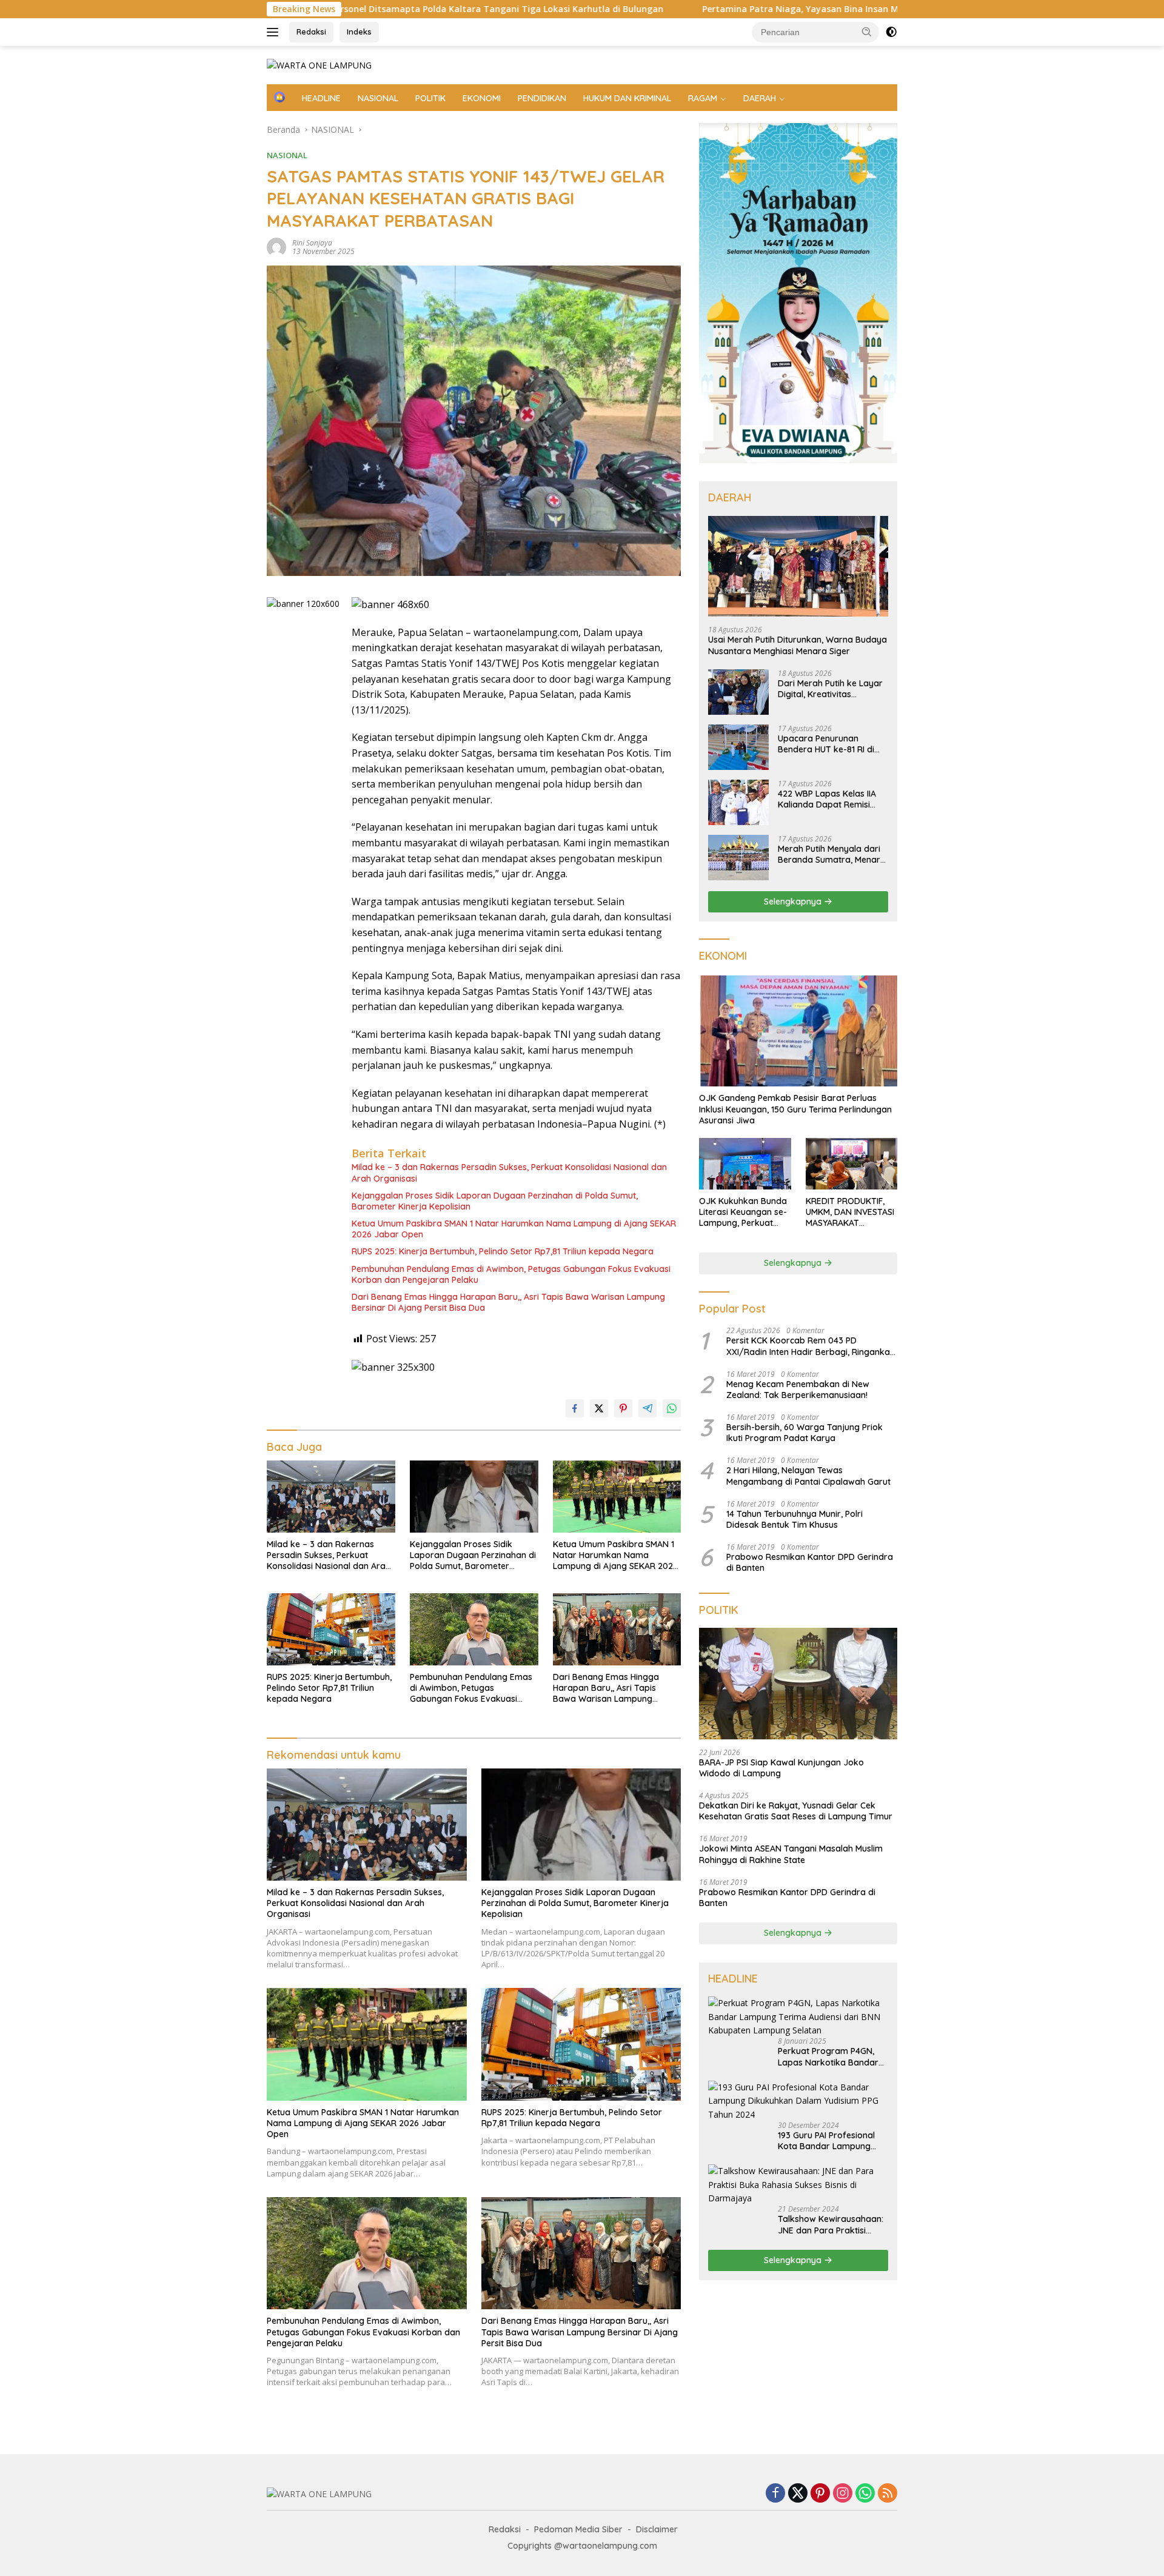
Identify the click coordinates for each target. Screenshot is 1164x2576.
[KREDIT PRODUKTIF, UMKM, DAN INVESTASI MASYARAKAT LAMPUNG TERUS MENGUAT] (851, 1164)
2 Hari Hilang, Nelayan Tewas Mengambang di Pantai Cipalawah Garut (808, 1476)
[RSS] (888, 2494)
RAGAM (703, 98)
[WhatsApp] (865, 2494)
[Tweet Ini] (599, 1408)
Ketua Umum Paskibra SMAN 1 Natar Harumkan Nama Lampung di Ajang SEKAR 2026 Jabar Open (514, 1229)
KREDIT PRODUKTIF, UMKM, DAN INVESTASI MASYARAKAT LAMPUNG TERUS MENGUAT (850, 1212)
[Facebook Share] (575, 1408)
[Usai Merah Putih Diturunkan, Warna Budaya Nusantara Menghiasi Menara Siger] (798, 567)
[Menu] (275, 32)
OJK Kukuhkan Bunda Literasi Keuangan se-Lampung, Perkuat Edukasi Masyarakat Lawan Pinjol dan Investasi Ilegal (743, 1212)
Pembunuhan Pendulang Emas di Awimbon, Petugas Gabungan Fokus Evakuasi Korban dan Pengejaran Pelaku (511, 1274)
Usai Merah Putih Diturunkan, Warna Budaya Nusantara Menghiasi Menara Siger (798, 645)
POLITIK (430, 98)
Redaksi (311, 32)
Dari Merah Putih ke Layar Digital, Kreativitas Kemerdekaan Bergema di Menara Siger (831, 689)
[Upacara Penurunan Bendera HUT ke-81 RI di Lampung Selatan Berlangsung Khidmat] (738, 747)
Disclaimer (657, 2529)
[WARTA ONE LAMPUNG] (319, 65)
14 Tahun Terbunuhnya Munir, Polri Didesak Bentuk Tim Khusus (794, 1519)
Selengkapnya (794, 902)
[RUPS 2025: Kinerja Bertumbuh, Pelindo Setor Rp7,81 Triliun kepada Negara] (331, 1629)
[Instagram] (843, 2494)
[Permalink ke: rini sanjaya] (276, 246)
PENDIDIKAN (542, 98)
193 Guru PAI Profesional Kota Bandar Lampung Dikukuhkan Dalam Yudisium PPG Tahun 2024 (830, 2141)
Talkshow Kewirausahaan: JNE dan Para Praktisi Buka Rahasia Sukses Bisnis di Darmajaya (831, 2224)
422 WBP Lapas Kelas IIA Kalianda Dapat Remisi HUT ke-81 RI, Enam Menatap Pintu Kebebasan (831, 799)
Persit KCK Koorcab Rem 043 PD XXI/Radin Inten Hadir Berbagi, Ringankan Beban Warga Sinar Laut (811, 1346)
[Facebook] (775, 2494)
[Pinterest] (820, 2494)
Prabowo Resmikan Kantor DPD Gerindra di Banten (810, 1562)
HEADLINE (321, 98)
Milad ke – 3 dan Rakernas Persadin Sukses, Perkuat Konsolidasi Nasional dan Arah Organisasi (509, 1173)
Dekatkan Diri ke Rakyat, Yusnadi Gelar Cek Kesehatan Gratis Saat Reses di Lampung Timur (796, 1811)
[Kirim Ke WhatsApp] (672, 1408)
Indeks (359, 32)
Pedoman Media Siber (578, 2529)
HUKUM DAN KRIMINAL (627, 98)
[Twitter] (798, 2494)
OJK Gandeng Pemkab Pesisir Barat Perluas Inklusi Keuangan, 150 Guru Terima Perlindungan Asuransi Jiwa (795, 1109)
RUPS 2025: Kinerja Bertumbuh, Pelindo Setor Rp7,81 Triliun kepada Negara (503, 1251)
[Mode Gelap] (891, 32)
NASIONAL (378, 98)
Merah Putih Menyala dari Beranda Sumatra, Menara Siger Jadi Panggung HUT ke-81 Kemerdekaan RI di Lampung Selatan (832, 854)
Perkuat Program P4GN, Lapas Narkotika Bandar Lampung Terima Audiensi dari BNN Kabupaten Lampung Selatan (830, 2056)
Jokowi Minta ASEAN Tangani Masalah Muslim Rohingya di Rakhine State (791, 1854)
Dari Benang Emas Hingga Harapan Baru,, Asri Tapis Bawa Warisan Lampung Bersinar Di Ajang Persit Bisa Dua (508, 1302)
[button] (867, 32)
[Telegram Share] (647, 1408)
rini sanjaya (312, 243)
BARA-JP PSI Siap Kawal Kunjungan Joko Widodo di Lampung (781, 1768)
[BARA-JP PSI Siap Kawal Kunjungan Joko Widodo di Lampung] (798, 1684)
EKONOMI (482, 98)
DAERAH (760, 98)
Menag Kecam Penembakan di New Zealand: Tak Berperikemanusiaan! (798, 1390)
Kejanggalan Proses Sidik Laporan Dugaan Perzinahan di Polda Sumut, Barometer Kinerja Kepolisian (495, 1201)
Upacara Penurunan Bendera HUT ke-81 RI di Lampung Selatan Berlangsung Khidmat (826, 744)
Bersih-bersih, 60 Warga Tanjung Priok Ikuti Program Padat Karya (804, 1433)
